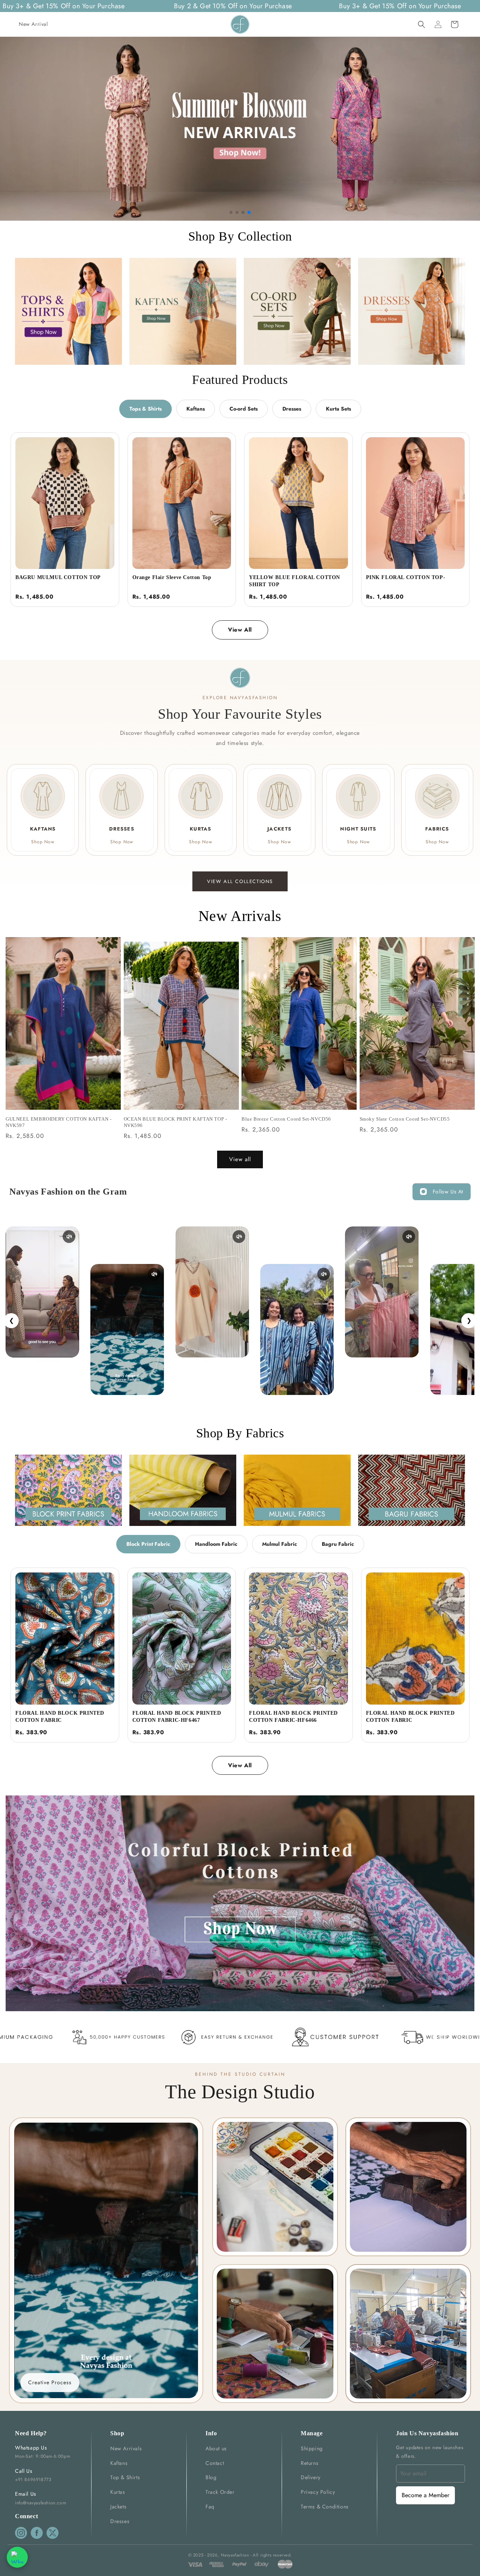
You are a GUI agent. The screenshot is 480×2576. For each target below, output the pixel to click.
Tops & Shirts (145, 409)
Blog (211, 2477)
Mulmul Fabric (280, 1544)
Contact (215, 2463)
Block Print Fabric (148, 1544)
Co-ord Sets (244, 409)
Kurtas (118, 2492)
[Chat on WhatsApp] (17, 2557)
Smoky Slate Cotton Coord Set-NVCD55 (405, 1119)
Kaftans (196, 409)
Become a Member (425, 2495)
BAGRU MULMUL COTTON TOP (58, 577)
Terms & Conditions (325, 2507)
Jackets (118, 2507)
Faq (210, 2507)
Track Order (220, 2492)
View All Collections (240, 881)
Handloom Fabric (216, 1544)
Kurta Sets (338, 409)
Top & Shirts (125, 2477)
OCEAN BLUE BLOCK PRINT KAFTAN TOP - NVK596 (175, 1122)
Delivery (311, 2477)
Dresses (292, 409)
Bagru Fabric (338, 1544)
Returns (310, 2463)
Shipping (312, 2448)
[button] (421, 24)
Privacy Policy (318, 2492)
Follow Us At (448, 1192)
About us (216, 2448)
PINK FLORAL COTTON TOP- (406, 577)
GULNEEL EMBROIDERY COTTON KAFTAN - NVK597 (58, 1122)
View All (240, 630)
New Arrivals (126, 2448)
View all (240, 1159)
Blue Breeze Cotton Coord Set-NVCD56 (286, 1119)
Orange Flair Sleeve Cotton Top (172, 577)
